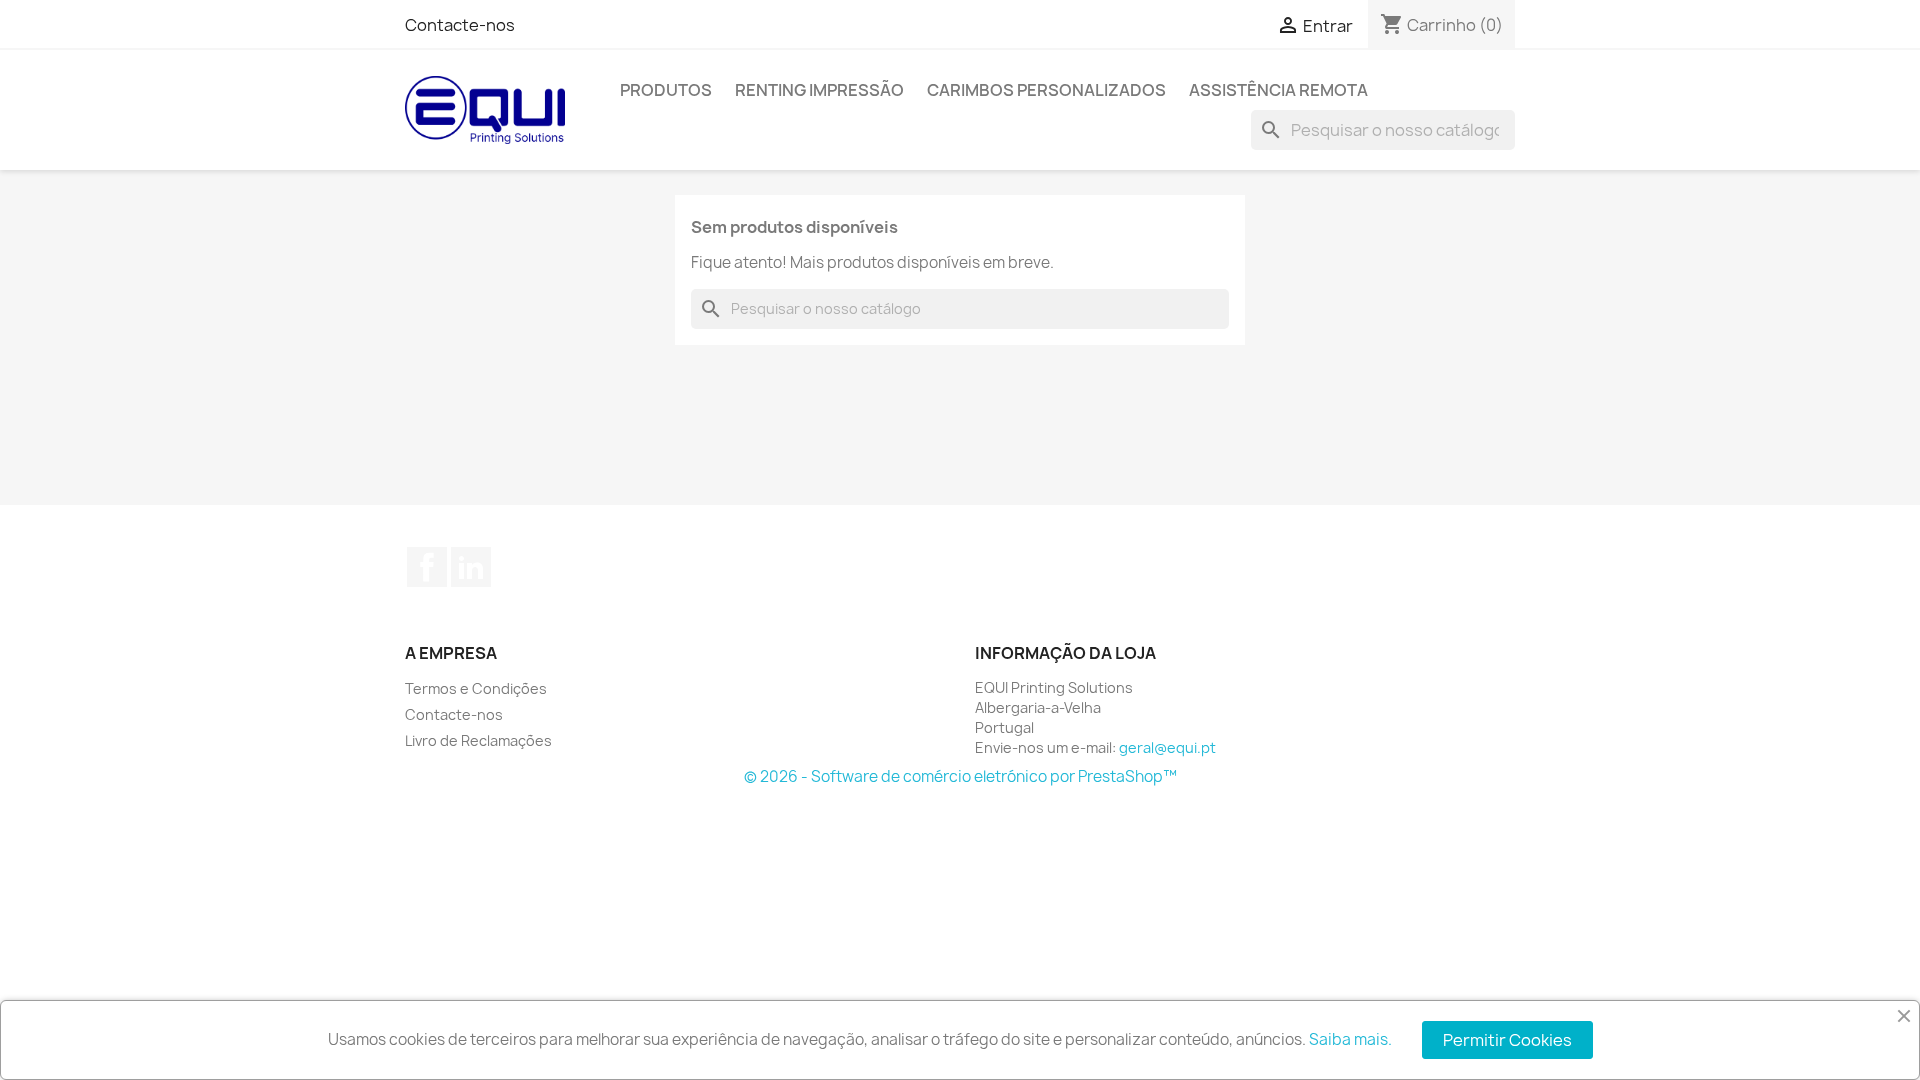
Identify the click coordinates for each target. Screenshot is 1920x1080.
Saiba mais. (1350, 1039)
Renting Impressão (819, 90)
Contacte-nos (460, 25)
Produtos (666, 90)
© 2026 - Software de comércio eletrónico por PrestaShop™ (960, 776)
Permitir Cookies (1507, 1040)
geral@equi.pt (1167, 747)
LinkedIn (471, 567)
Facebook (427, 567)
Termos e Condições (476, 688)
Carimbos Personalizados (1046, 90)
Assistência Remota (1278, 90)
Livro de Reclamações (478, 740)
